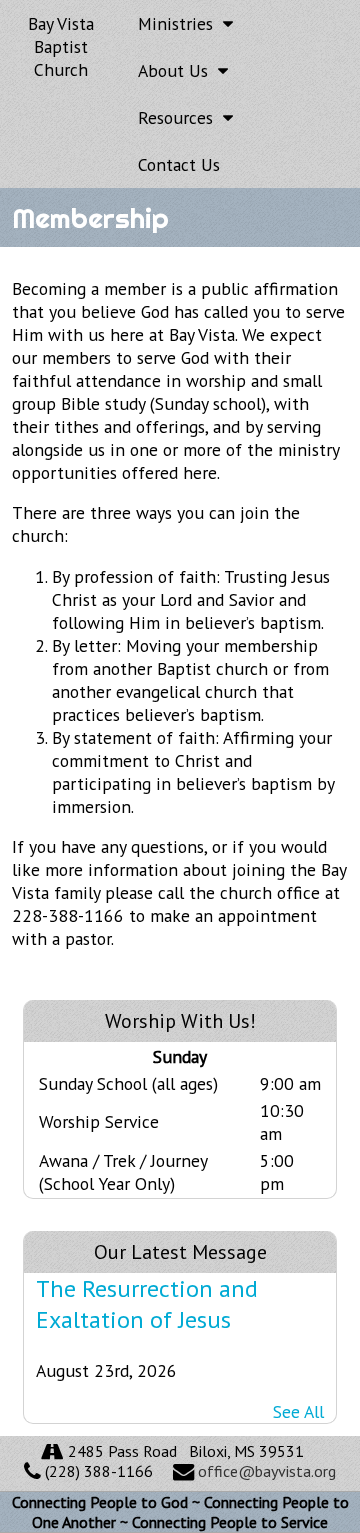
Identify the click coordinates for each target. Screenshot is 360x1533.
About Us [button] (178, 70)
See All (298, 1411)
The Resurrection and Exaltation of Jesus (147, 1304)
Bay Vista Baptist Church (61, 46)
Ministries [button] (180, 23)
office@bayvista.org (267, 1471)
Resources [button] (180, 117)
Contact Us (179, 164)
